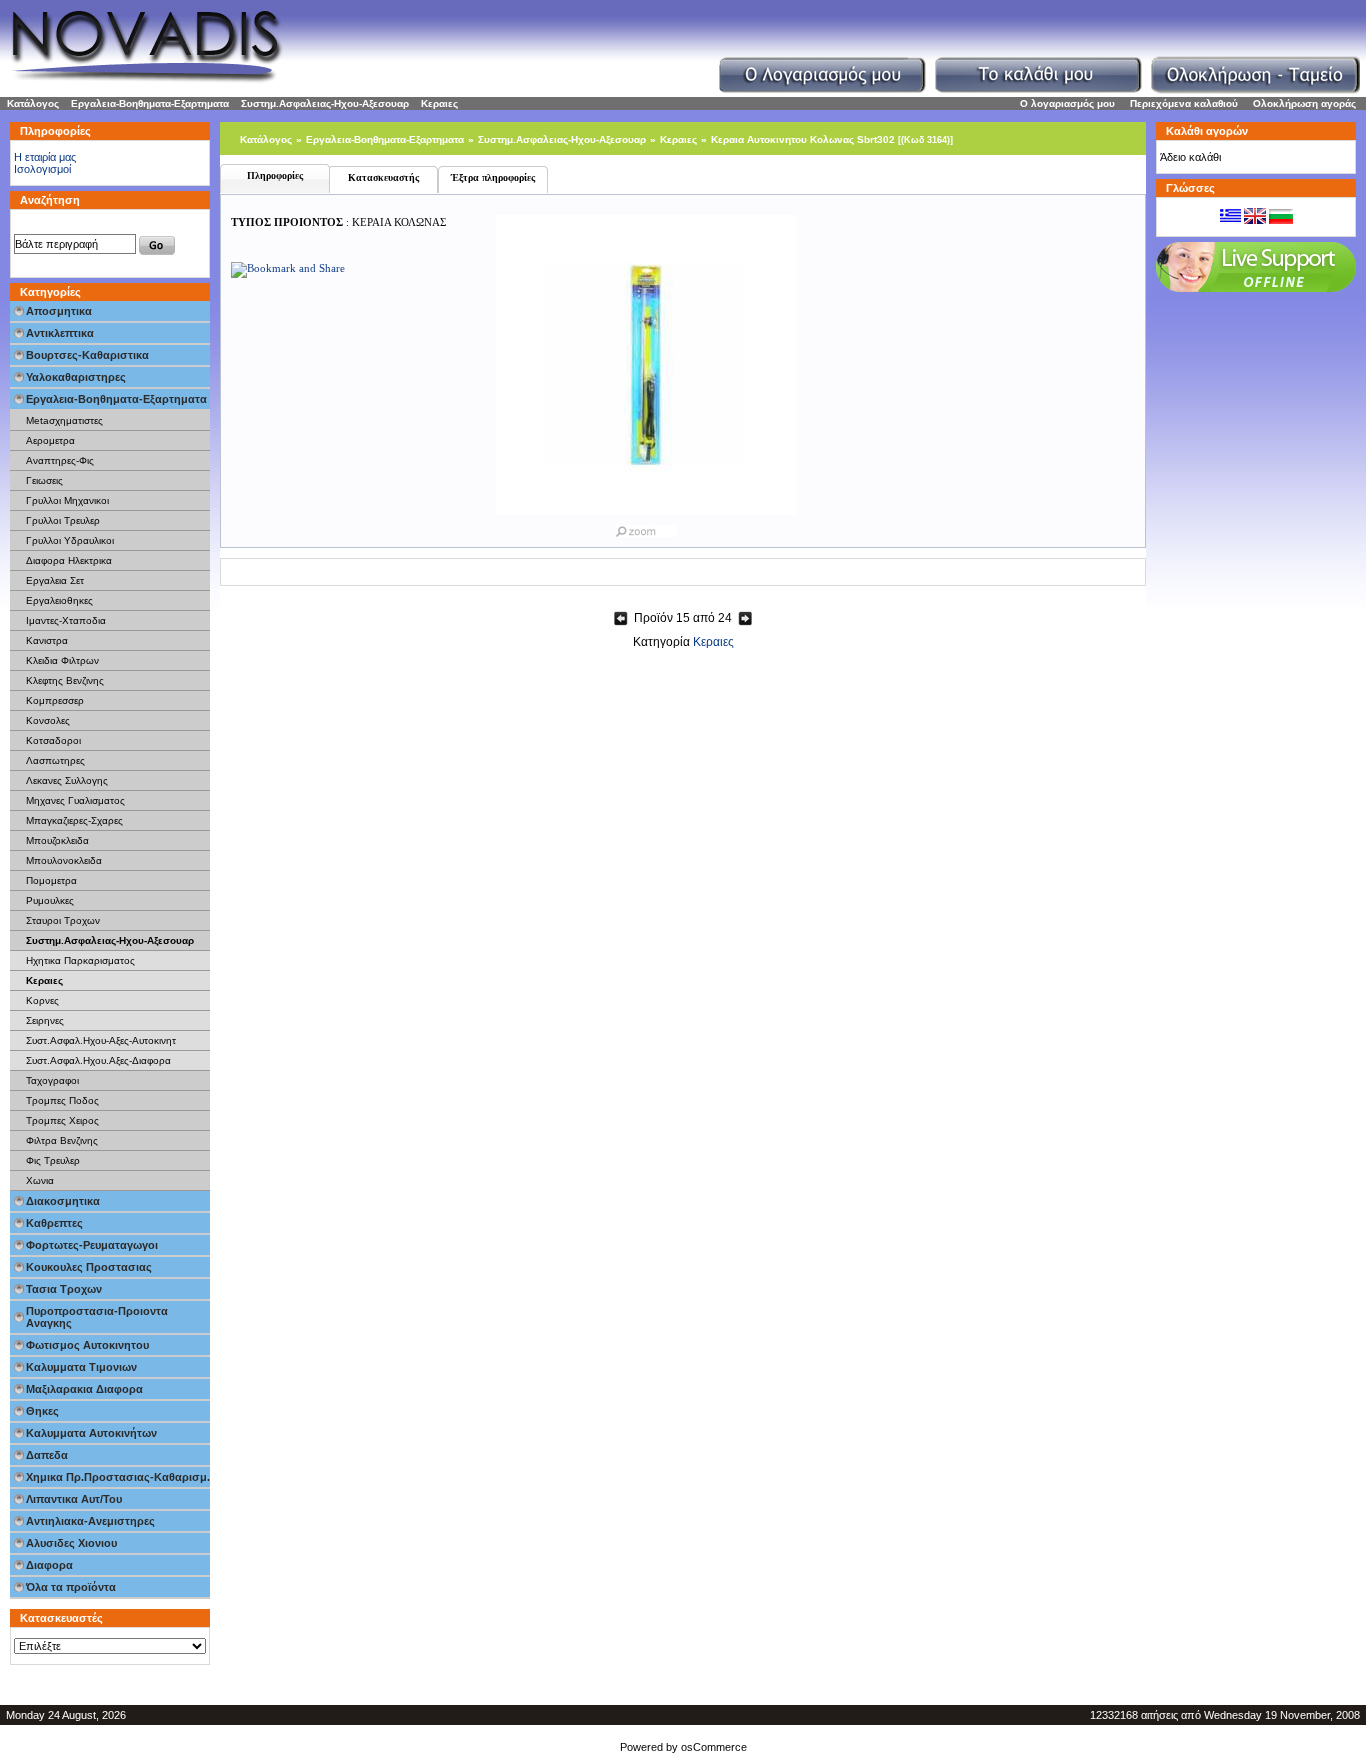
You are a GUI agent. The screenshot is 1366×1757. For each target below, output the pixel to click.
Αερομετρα (50, 440)
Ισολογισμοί (42, 169)
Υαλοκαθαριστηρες (76, 377)
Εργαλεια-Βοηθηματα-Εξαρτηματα (150, 103)
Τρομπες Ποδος (62, 1100)
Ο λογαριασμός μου (1067, 103)
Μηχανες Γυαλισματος (75, 800)
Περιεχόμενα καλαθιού (1184, 103)
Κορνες (42, 1000)
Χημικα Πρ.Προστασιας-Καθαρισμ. (118, 1477)
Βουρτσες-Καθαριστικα (87, 355)
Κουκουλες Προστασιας (89, 1267)
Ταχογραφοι (52, 1080)
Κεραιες (439, 103)
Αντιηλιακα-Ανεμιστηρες (90, 1521)
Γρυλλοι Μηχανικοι (67, 500)
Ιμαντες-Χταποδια (66, 620)
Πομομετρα (51, 880)
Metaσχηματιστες (64, 420)
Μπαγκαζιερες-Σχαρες (74, 820)
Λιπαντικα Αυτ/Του (74, 1499)
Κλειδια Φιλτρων (62, 660)
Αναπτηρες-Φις (60, 460)
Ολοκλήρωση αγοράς (1304, 103)
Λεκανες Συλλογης (67, 780)
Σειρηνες (45, 1020)
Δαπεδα (47, 1455)
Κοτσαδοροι (53, 740)
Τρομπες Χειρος (62, 1120)
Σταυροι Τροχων (63, 920)
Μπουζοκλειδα (57, 840)
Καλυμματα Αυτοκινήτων (91, 1433)
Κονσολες (48, 720)
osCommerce (714, 1747)
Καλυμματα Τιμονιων (81, 1367)
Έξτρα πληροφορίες (493, 177)
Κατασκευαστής (383, 177)
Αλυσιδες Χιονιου (71, 1543)
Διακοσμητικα (63, 1201)
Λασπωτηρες (55, 760)
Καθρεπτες (54, 1223)
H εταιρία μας (45, 157)
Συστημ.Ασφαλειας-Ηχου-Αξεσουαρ (325, 103)
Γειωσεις (44, 480)
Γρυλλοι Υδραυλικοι (70, 540)
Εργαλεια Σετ (55, 580)
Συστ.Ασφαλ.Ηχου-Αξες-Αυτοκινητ (101, 1040)
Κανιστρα (47, 640)
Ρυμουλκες (50, 900)
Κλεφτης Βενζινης (65, 680)
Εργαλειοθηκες (59, 600)
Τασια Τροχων (64, 1289)
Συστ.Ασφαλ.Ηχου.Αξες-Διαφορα (98, 1060)
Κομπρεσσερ (55, 700)
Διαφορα (49, 1565)
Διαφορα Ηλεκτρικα (69, 560)
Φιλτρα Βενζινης (62, 1140)
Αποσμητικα (59, 311)
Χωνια (40, 1180)
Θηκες (42, 1411)
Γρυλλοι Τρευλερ (63, 520)
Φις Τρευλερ (53, 1160)
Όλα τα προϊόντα (71, 1587)
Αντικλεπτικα (60, 333)
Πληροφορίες (275, 175)
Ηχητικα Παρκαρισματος (80, 960)
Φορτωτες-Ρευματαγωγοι (92, 1245)
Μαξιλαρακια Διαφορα (84, 1389)
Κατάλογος (33, 103)
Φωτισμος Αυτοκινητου (87, 1345)
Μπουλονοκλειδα (64, 860)
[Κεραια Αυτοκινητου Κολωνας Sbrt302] (646, 527)
